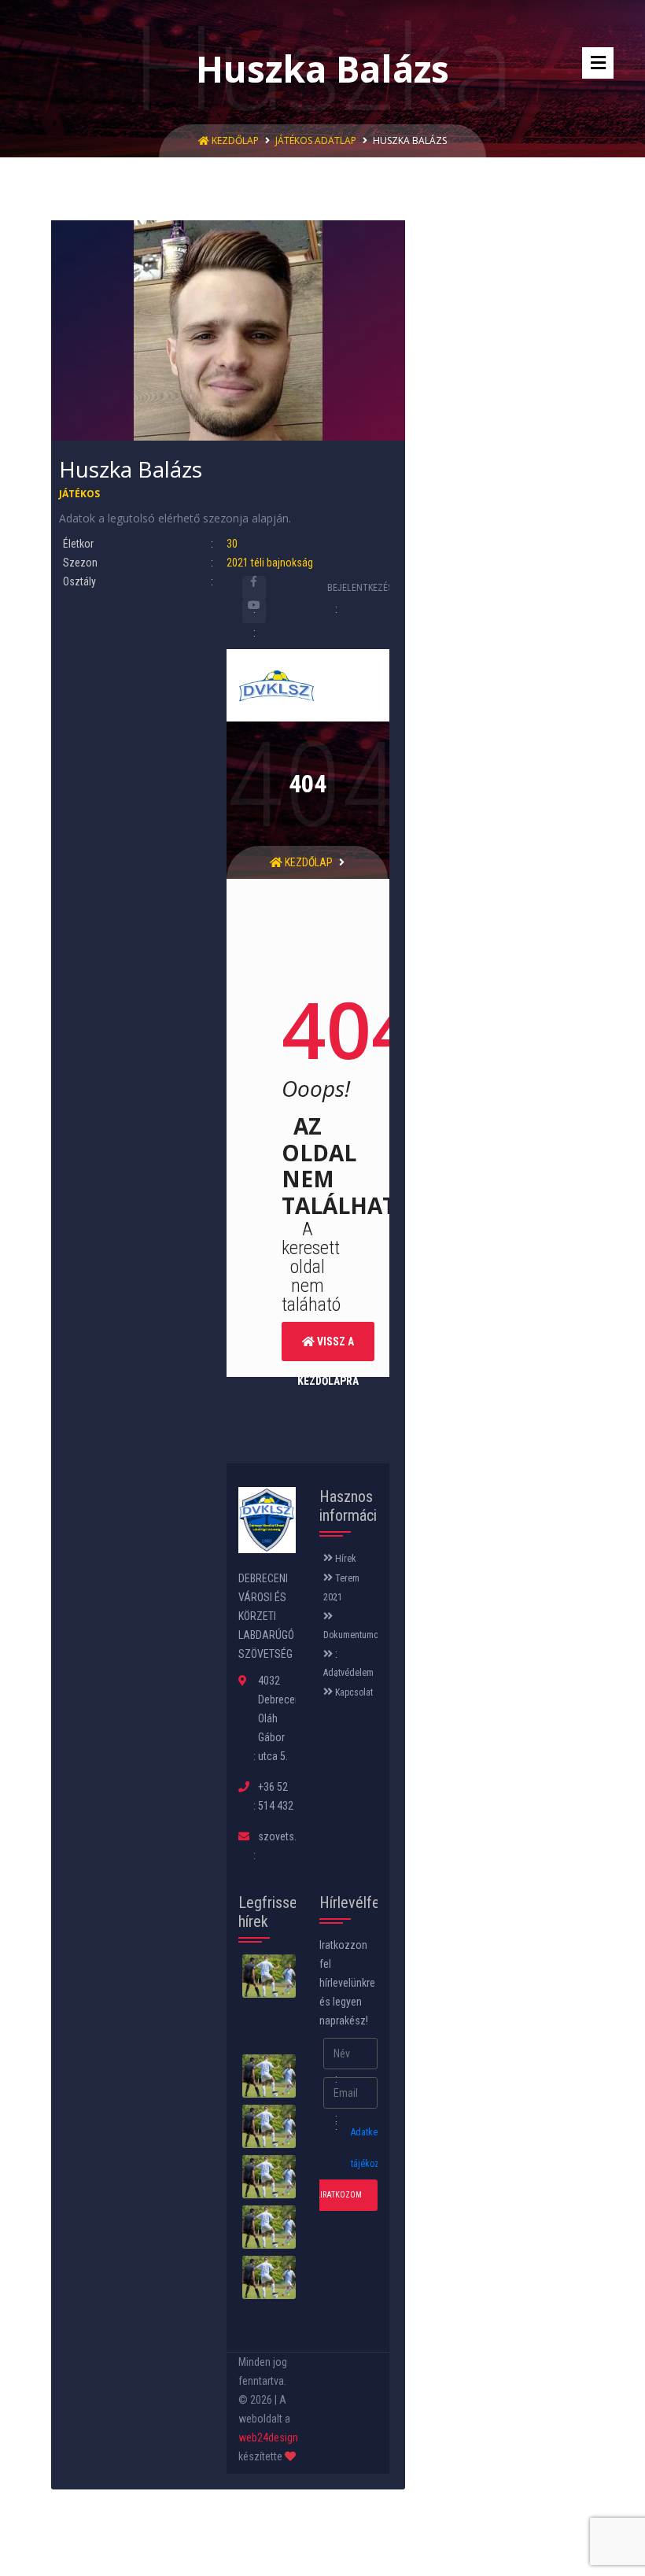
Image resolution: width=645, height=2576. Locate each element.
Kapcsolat (353, 1692)
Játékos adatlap (316, 140)
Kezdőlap (235, 140)
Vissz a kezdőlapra (328, 1348)
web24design (268, 2438)
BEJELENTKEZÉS (361, 588)
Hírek (345, 1559)
